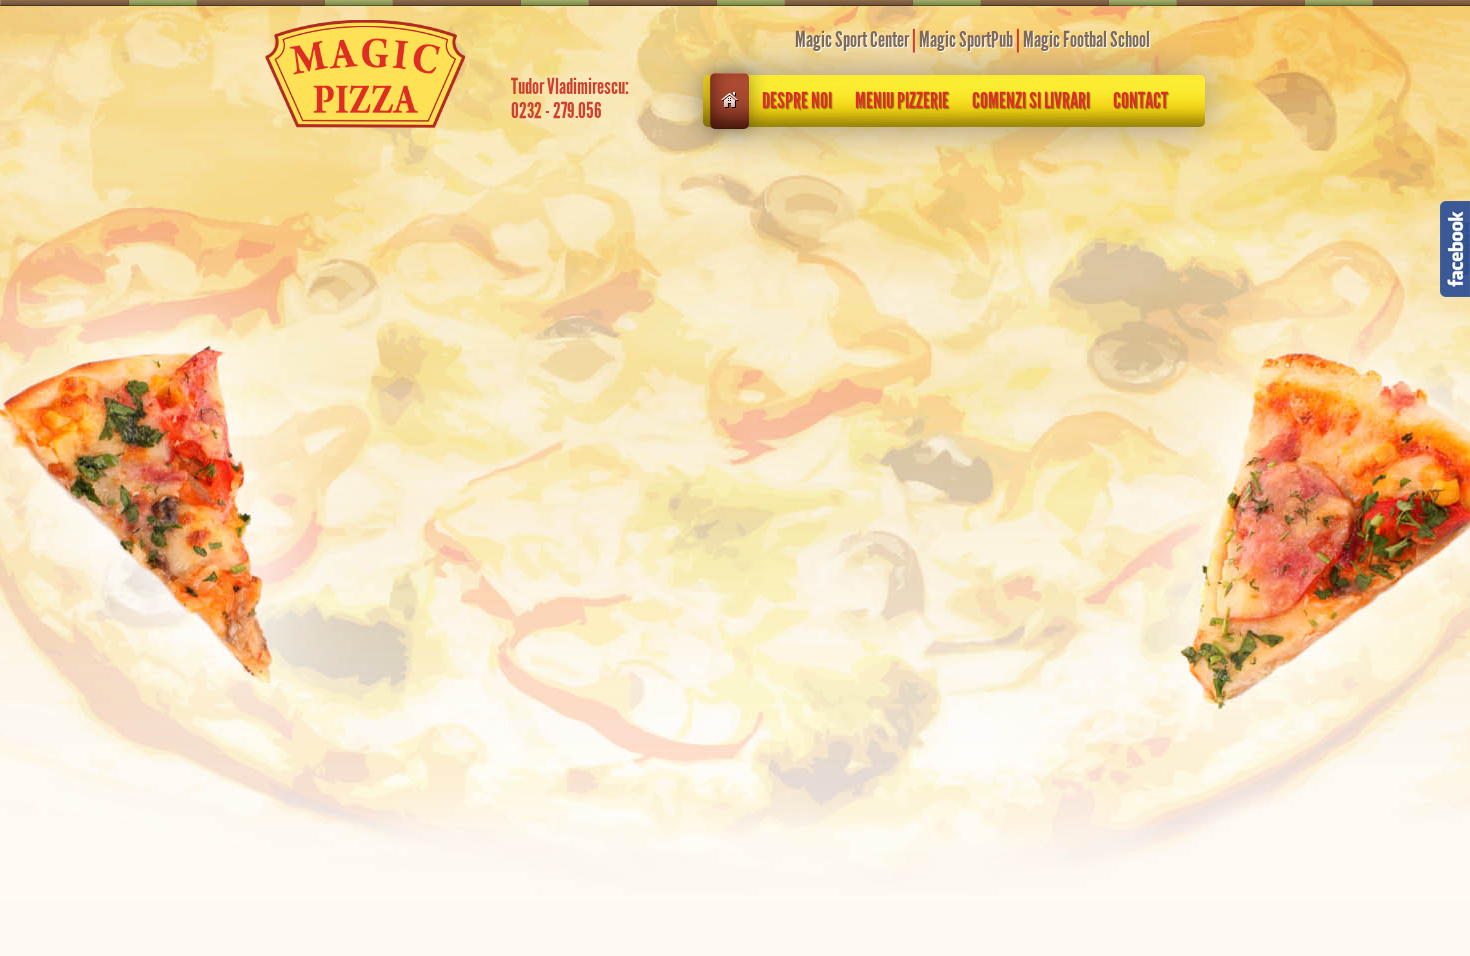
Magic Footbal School (1086, 40)
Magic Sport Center (852, 40)
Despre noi (797, 101)
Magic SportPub (966, 40)
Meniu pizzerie (902, 101)
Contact (1140, 101)
